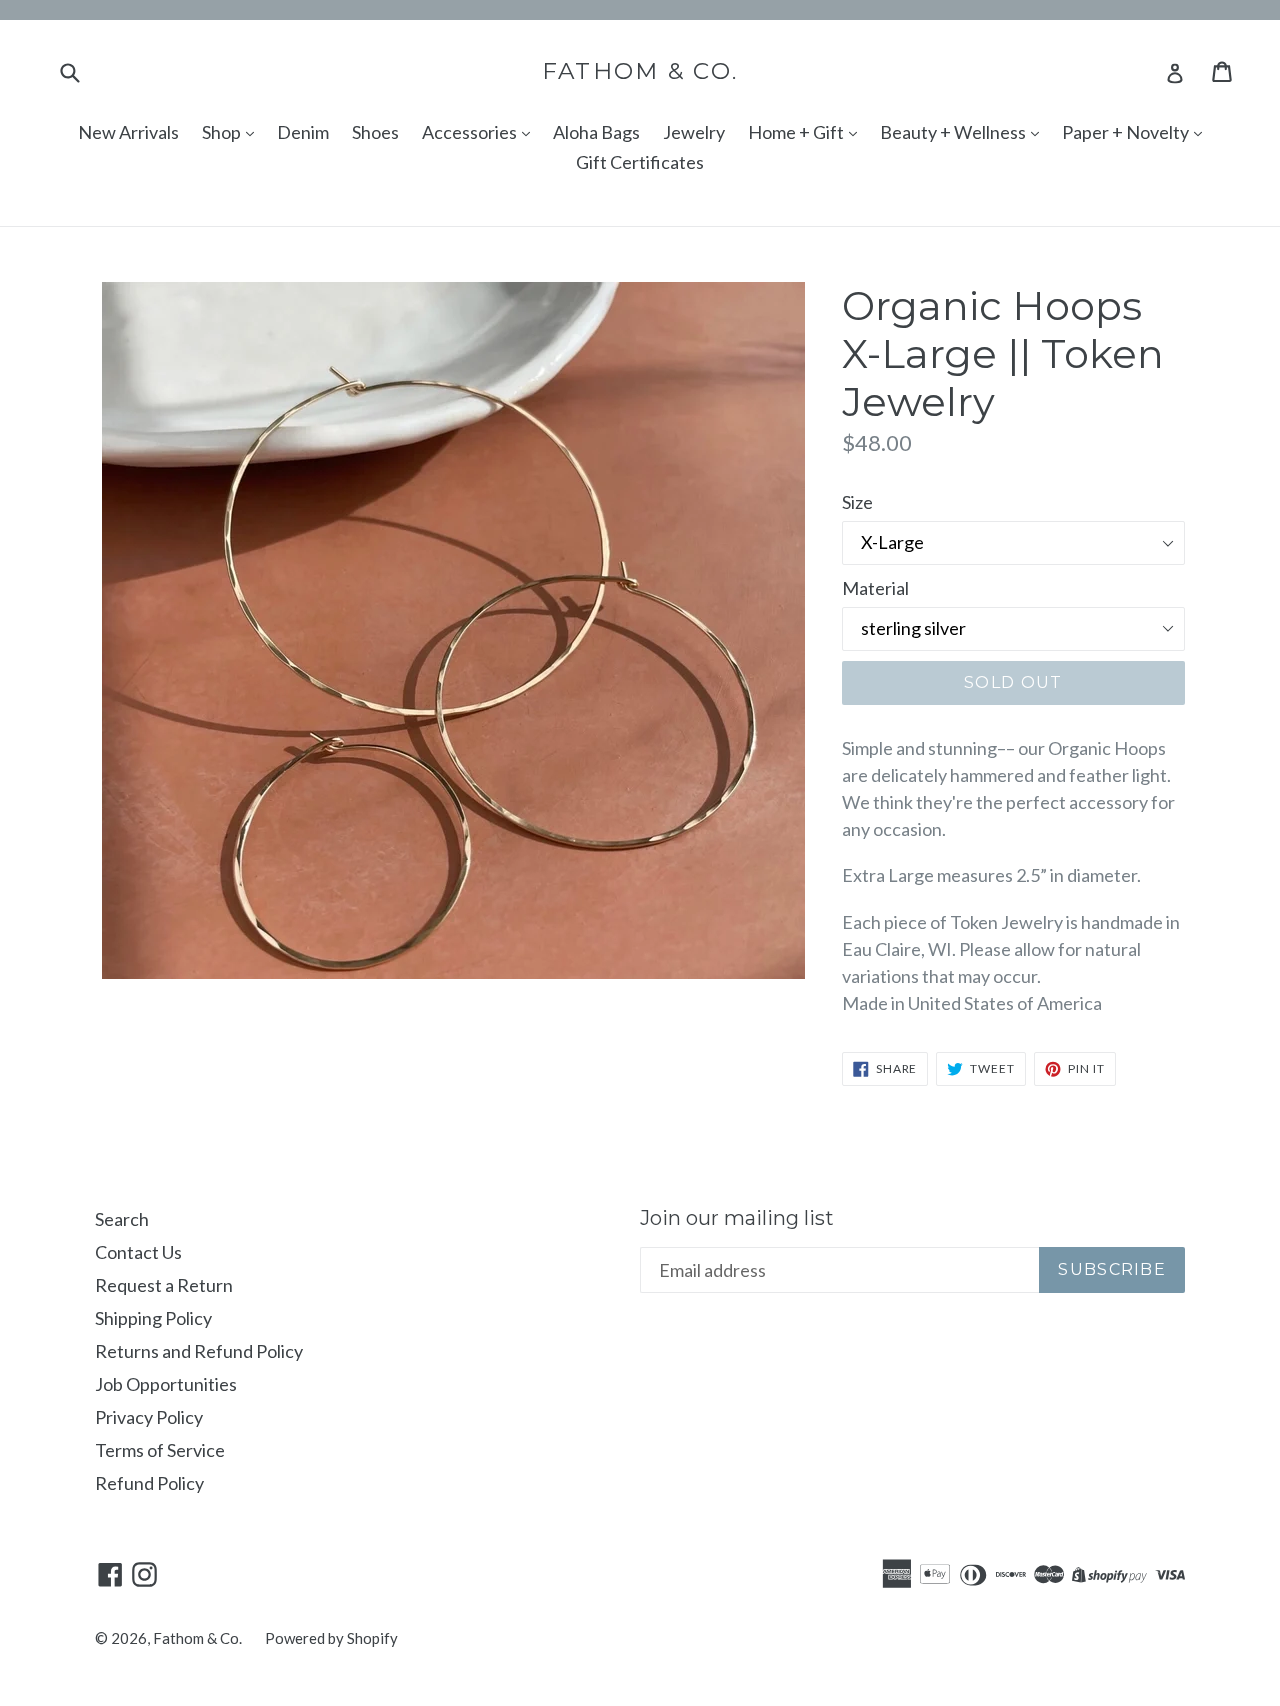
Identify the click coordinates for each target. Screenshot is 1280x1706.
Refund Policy (149, 1483)
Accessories (471, 132)
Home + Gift (797, 132)
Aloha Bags (596, 132)
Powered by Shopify (331, 1638)
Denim (303, 132)
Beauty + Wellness (954, 132)
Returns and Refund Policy (199, 1351)
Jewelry (694, 132)
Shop (223, 132)
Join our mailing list (737, 1218)
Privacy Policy (149, 1417)
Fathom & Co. (640, 71)
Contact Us (138, 1252)
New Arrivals (128, 132)
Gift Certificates (640, 162)
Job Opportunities (166, 1384)
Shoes (375, 132)
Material (875, 588)
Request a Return (164, 1285)
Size (857, 502)
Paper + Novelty (1127, 132)
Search (122, 1219)
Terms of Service (160, 1450)
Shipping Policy (153, 1318)
